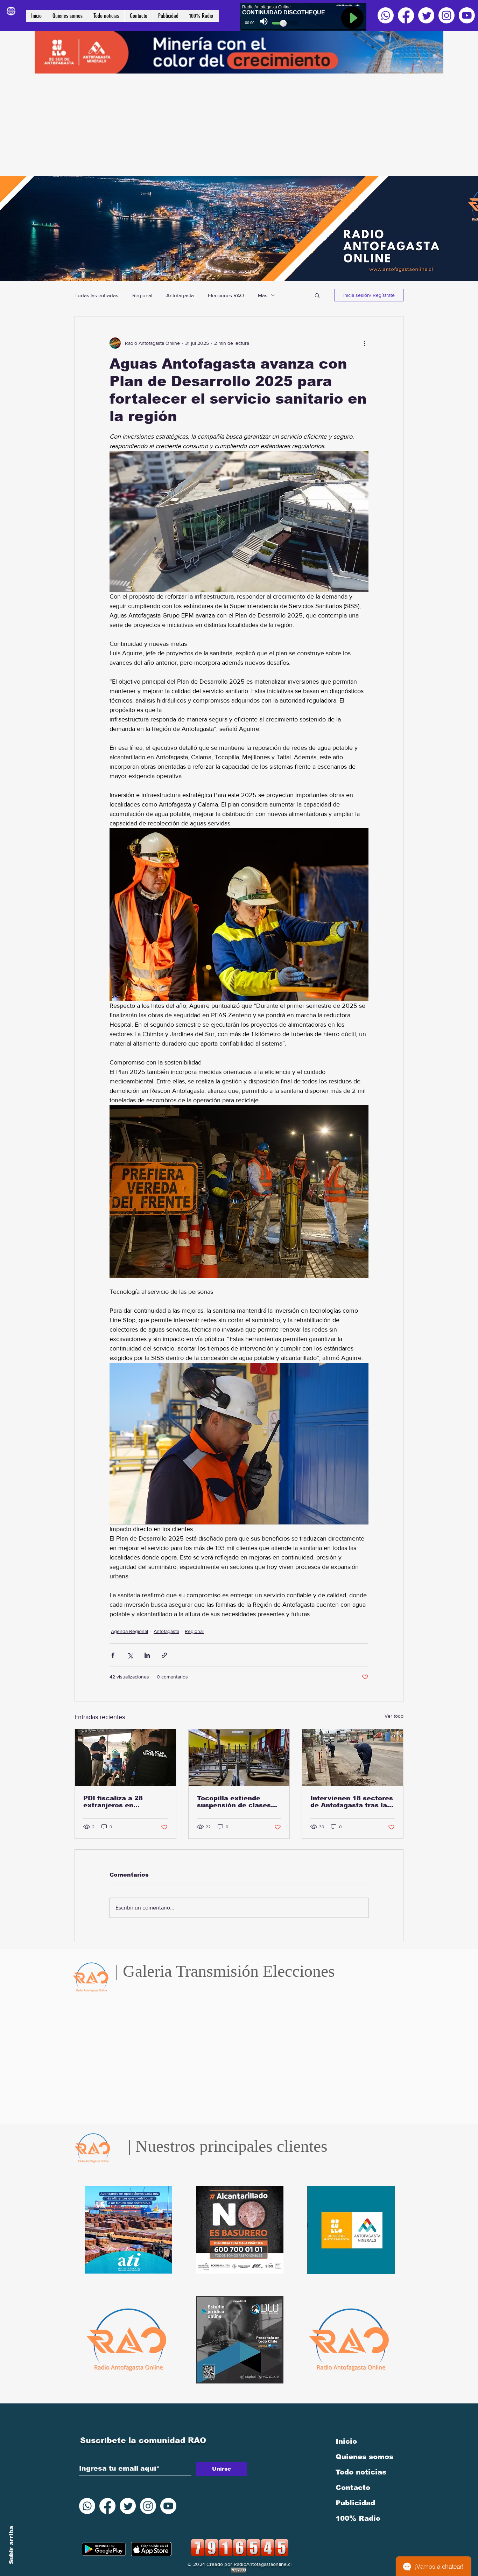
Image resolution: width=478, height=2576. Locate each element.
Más (263, 295)
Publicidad (355, 2503)
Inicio (346, 2441)
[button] (317, 295)
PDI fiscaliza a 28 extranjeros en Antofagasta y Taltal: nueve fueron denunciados (119, 1802)
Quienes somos (364, 2457)
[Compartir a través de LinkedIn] (147, 1655)
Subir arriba (11, 2545)
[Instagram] (447, 15)
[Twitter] (426, 15)
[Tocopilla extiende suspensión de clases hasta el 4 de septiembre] (239, 1758)
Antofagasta (180, 295)
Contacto (353, 2487)
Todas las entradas (96, 295)
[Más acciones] (364, 343)
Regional (142, 295)
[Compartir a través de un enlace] (164, 1655)
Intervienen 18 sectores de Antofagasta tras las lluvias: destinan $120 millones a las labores (352, 1802)
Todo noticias (361, 2472)
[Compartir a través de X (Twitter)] (130, 1655)
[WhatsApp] (386, 15)
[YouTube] (467, 15)
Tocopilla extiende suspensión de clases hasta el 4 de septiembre (234, 1802)
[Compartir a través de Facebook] (113, 1655)
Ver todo (394, 1716)
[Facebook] (406, 15)
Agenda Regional (129, 1631)
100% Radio (358, 2518)
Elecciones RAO (226, 295)
